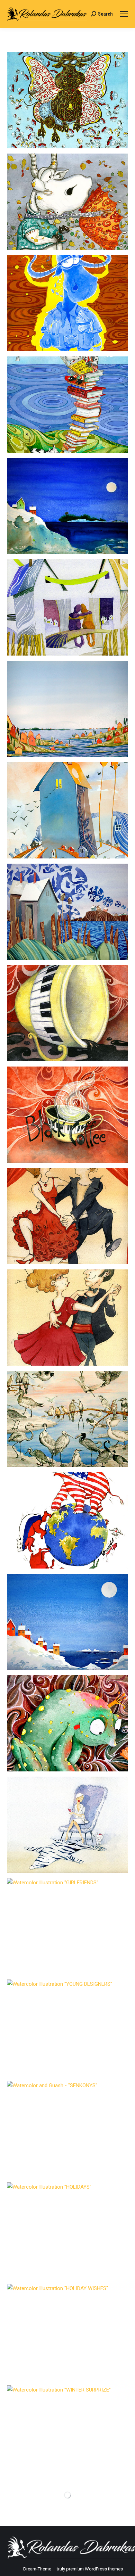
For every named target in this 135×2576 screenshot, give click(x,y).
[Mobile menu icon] (124, 14)
